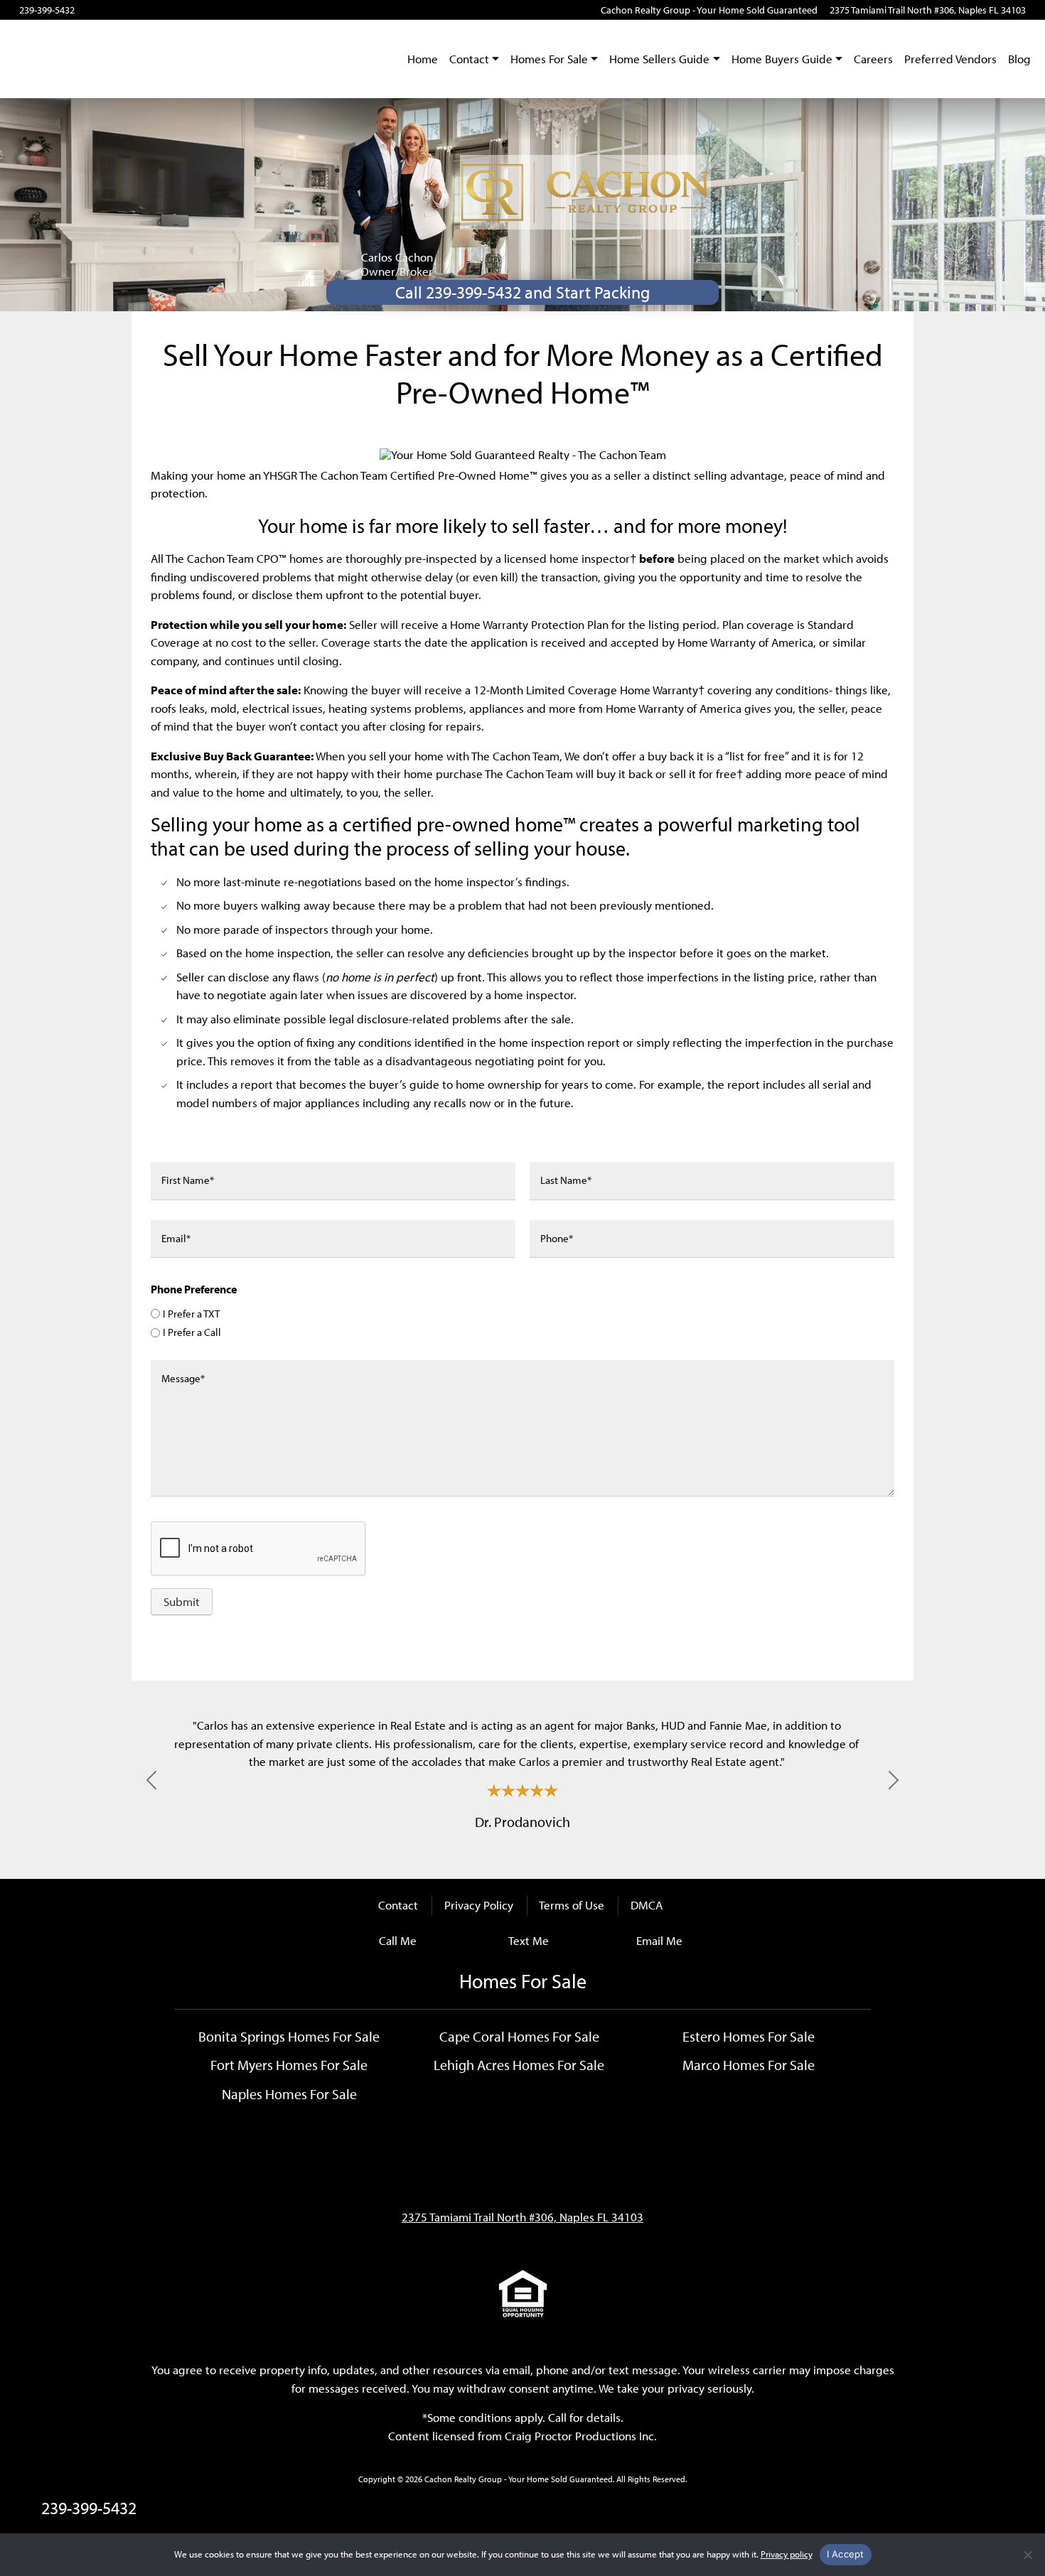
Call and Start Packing (522, 292)
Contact (469, 59)
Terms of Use (572, 1905)
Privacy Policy (479, 1905)
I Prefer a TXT (191, 1314)
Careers (873, 59)
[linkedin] (166, 10)
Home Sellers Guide (659, 59)
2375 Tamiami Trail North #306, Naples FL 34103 (928, 10)
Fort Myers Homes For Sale (289, 2064)
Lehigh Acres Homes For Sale (519, 2064)
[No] (1027, 2555)
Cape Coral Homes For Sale (519, 2036)
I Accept (846, 2554)
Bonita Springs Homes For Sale (289, 2036)
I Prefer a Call (192, 1332)
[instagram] (126, 10)
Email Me (659, 1940)
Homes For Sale (549, 59)
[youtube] (106, 10)
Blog (1019, 59)
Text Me (529, 1940)
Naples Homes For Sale (289, 2093)
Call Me (398, 1940)
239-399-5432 (47, 10)
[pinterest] (185, 10)
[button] (151, 1780)
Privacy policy (787, 2554)
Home (423, 59)
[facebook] (86, 10)
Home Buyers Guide (782, 59)
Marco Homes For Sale (749, 2064)
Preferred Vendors (950, 59)
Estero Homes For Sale (749, 2036)
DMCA (647, 1905)
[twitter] (146, 10)
